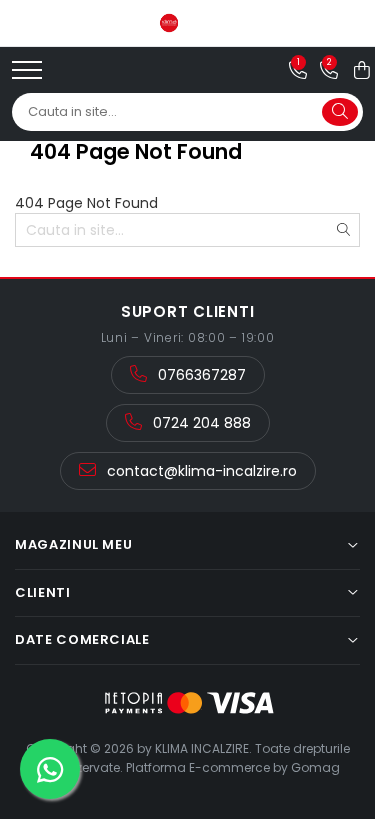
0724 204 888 (200, 423)
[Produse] (29, 76)
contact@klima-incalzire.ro (200, 471)
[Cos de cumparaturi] (362, 70)
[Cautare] (340, 112)
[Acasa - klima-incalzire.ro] (188, 23)
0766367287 (200, 375)
